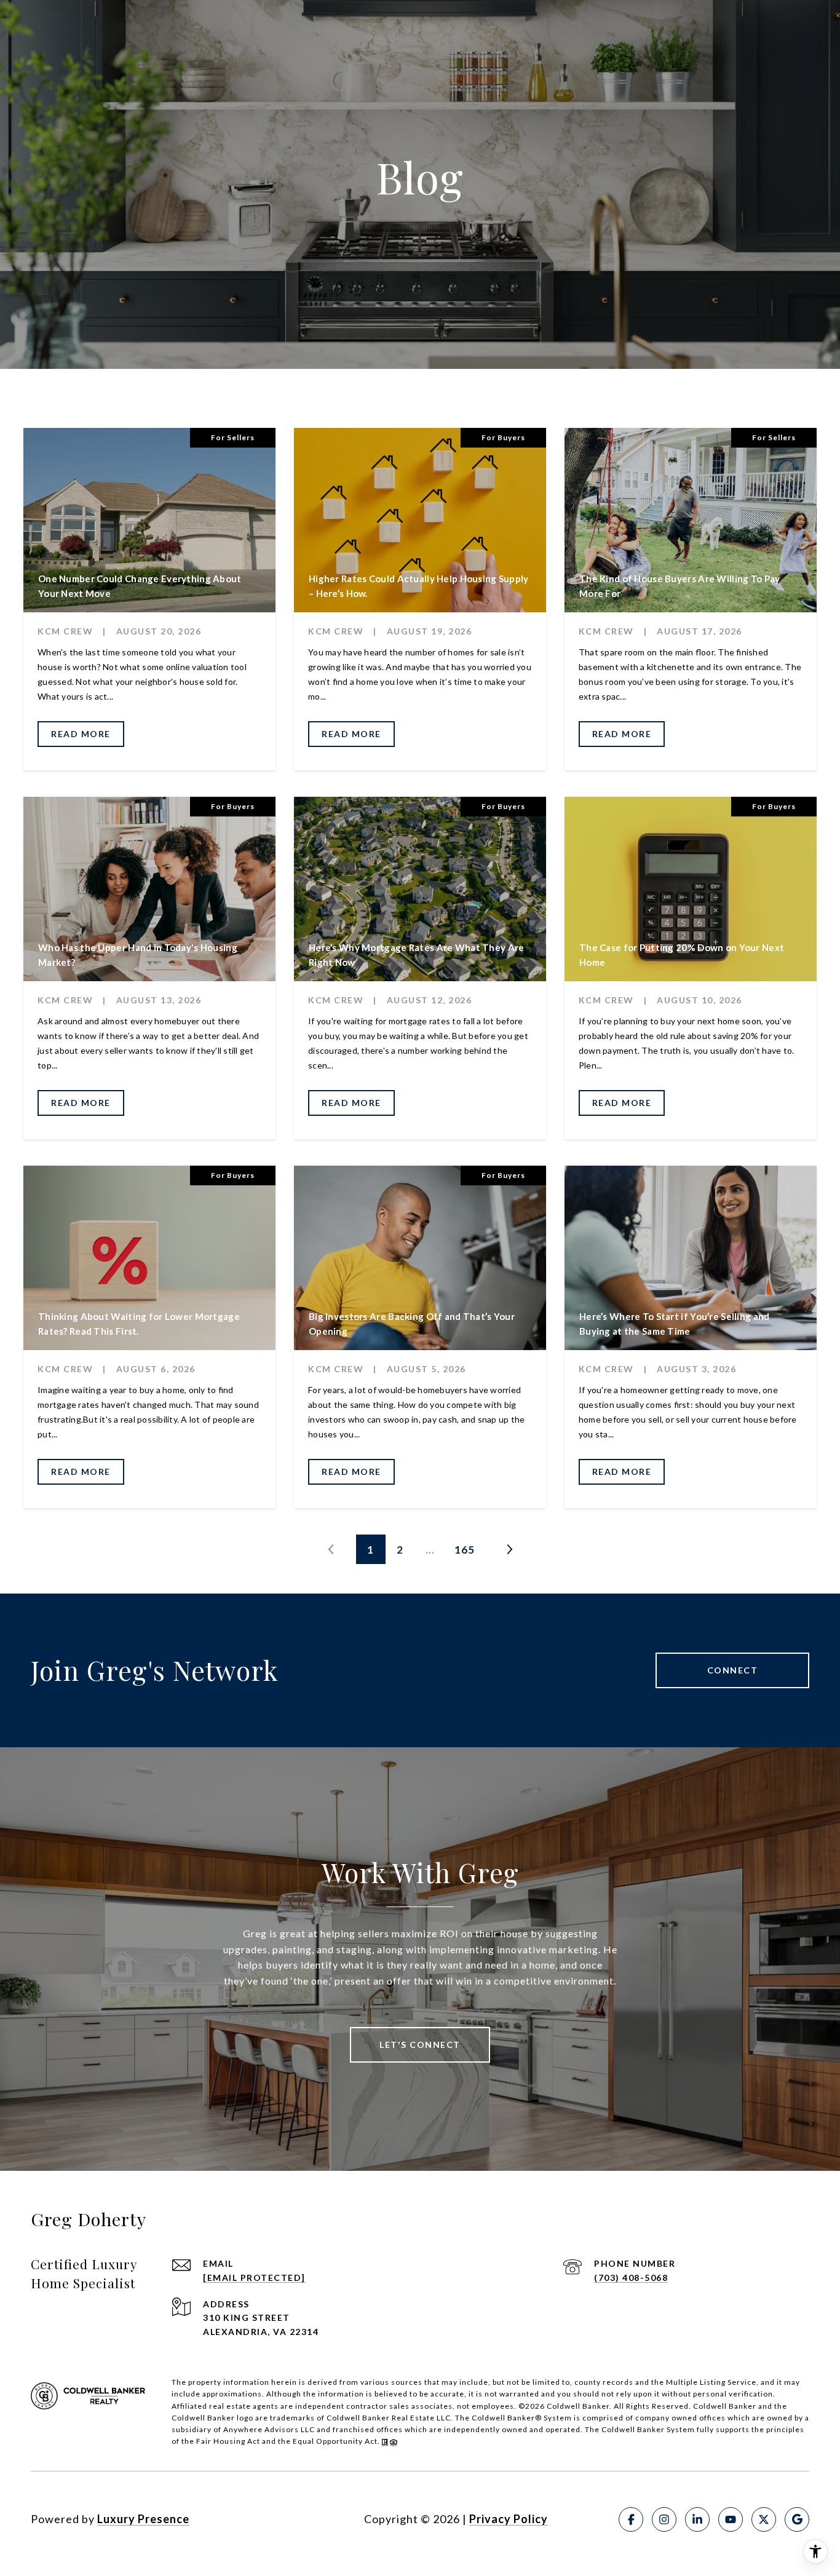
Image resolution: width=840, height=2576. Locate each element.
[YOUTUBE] (731, 2519)
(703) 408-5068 (631, 2278)
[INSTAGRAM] (664, 2519)
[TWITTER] (764, 2519)
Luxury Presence (143, 2519)
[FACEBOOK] (631, 2519)
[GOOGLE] (797, 2519)
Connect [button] (733, 1670)
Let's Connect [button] (420, 2045)
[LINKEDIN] (697, 2519)
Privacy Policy (509, 2519)
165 (465, 1550)
